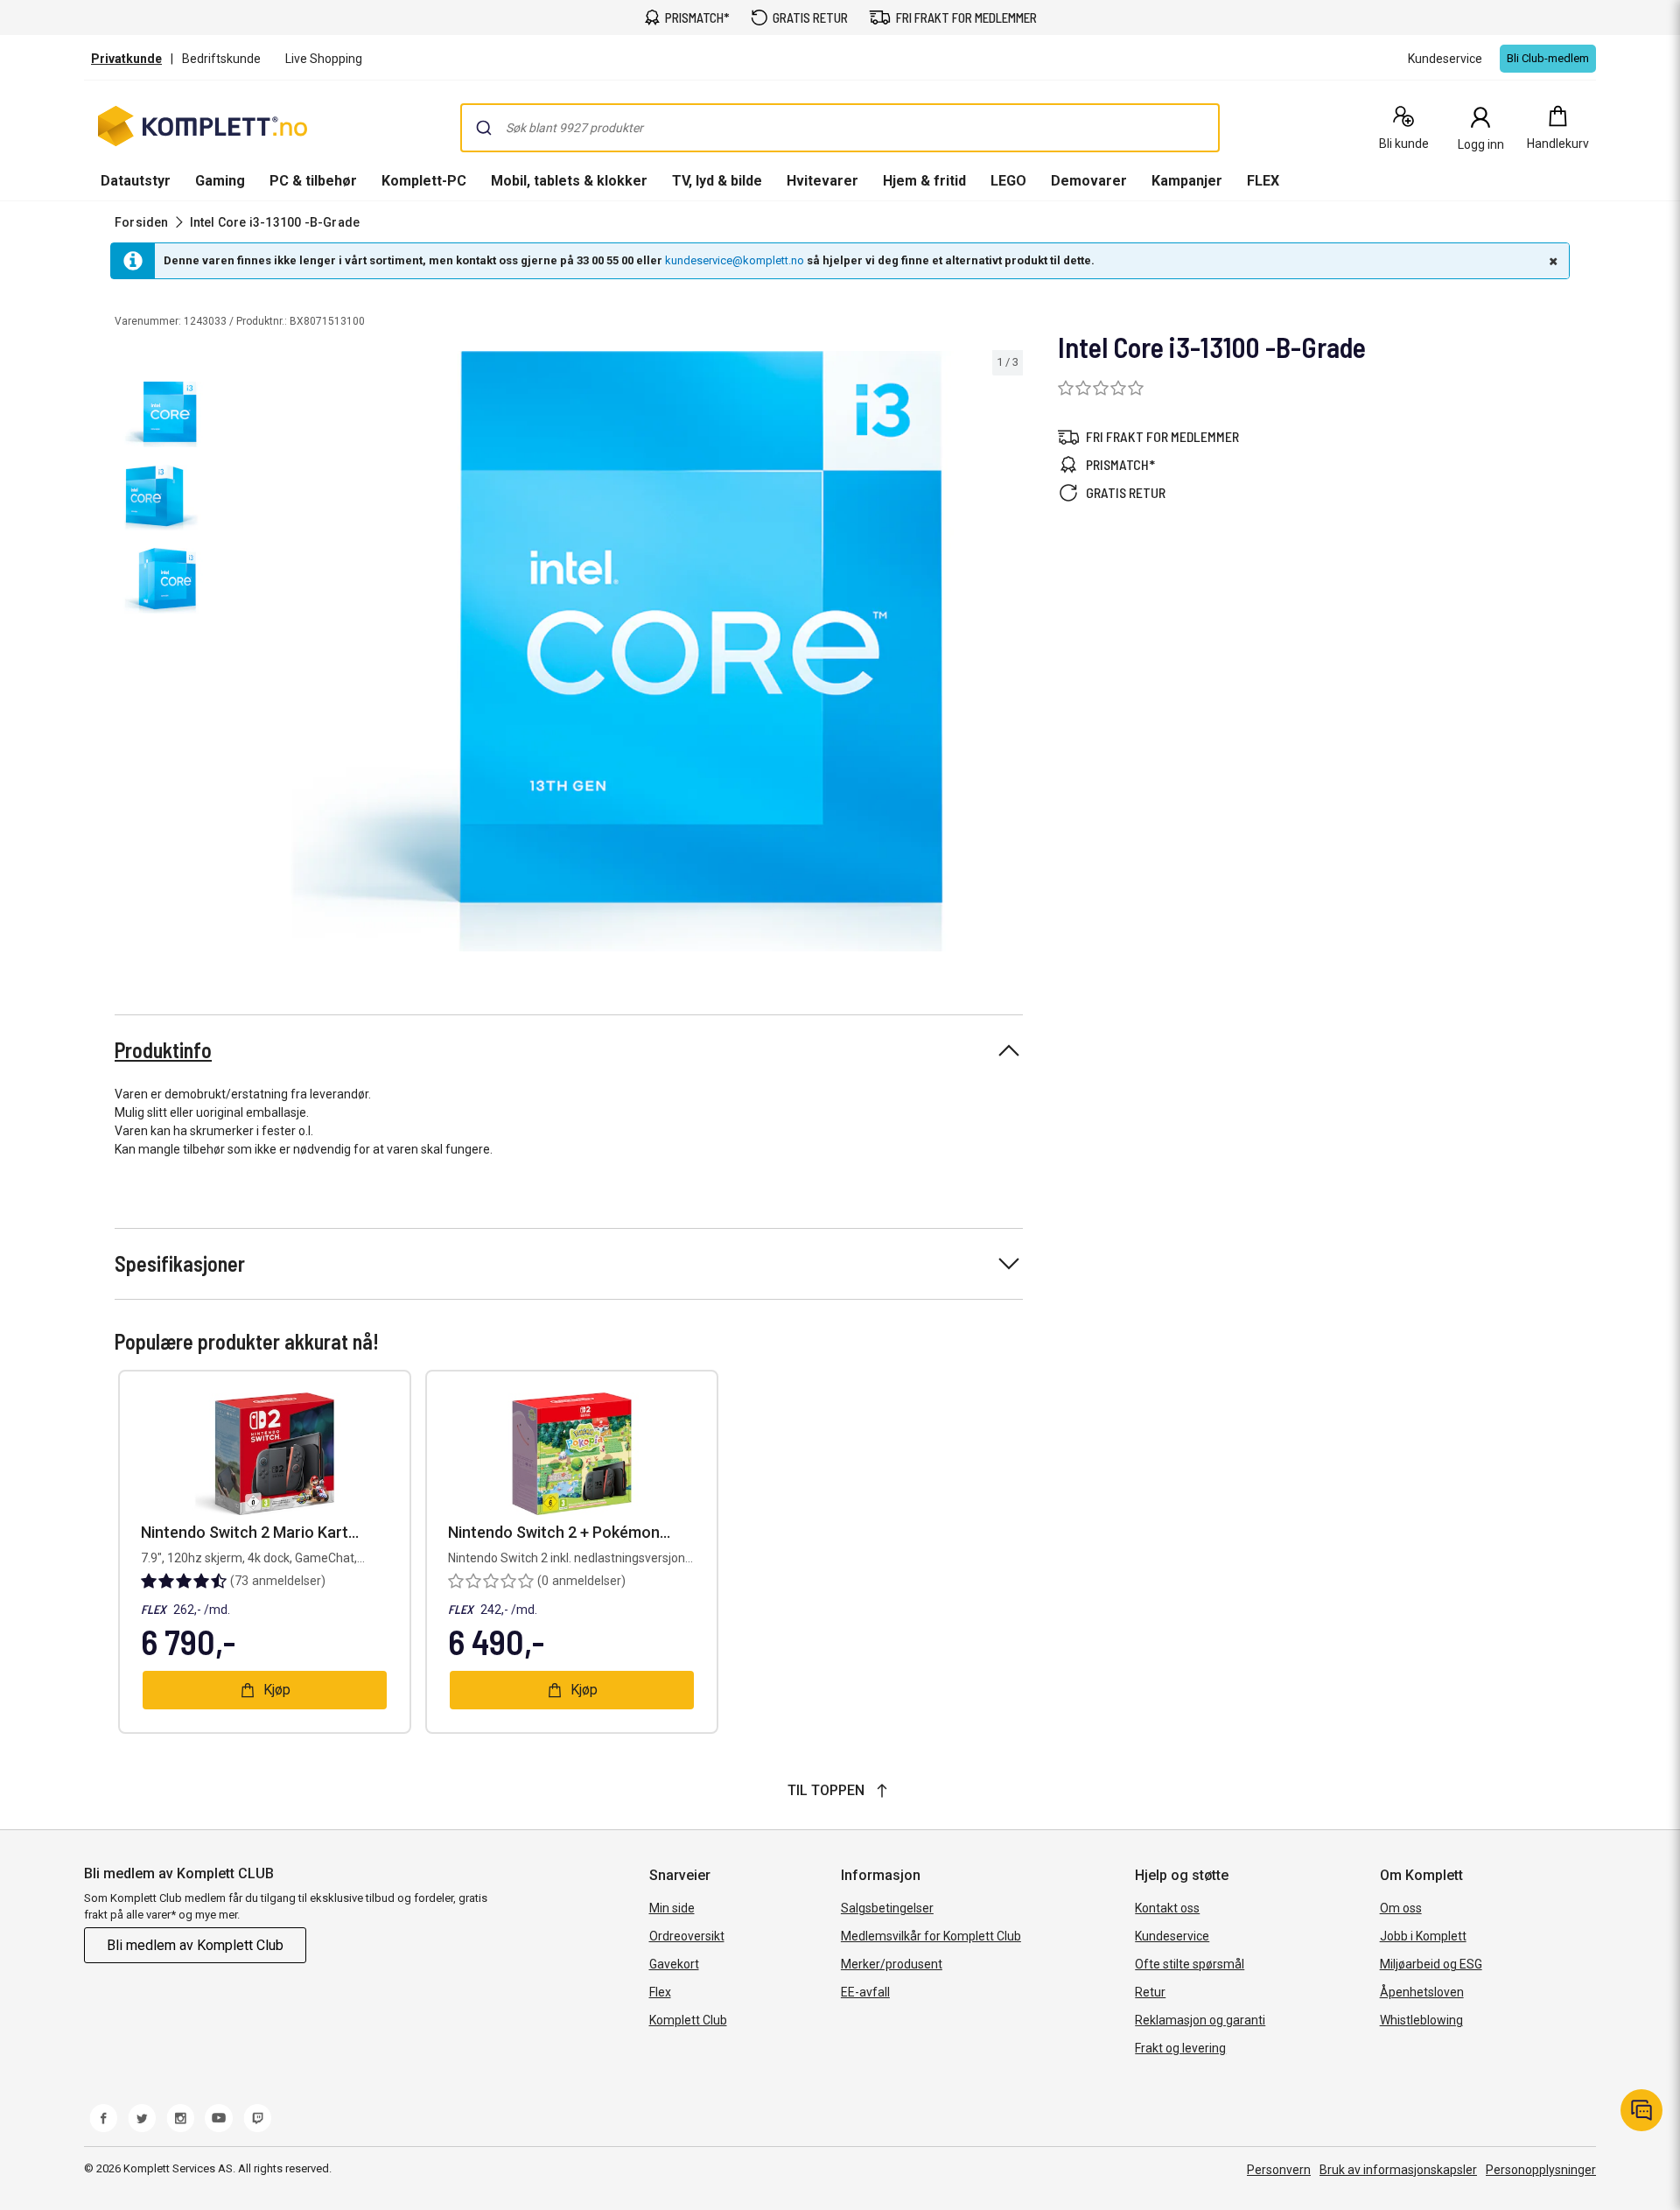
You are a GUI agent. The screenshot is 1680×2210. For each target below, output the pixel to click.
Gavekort (674, 1964)
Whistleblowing (1421, 2020)
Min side (672, 1908)
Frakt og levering (1180, 2048)
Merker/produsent (892, 1964)
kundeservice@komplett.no (735, 260)
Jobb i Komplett (1423, 1936)
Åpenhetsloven (1422, 1992)
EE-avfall (865, 1992)
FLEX (1263, 181)
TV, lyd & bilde (717, 181)
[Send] (484, 128)
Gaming (220, 181)
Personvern (1279, 2170)
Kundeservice (1172, 1936)
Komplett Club (688, 2020)
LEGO (1008, 181)
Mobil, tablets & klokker (569, 181)
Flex (660, 1992)
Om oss (1401, 1908)
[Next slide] (1007, 654)
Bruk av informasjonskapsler (1398, 2170)
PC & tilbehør (313, 181)
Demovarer (1089, 181)
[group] (618, 651)
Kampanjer (1187, 181)
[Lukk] (1551, 261)
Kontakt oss (1167, 1908)
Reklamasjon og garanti (1200, 2020)
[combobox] (840, 128)
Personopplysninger (1541, 2170)
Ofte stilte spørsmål (1190, 1964)
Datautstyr (136, 181)
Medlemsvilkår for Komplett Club (931, 1936)
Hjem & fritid (924, 181)
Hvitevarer (822, 181)
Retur (1150, 1992)
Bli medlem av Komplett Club (195, 1945)
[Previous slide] (227, 654)
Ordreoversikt (687, 1936)
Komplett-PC (424, 181)
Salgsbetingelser (887, 1908)
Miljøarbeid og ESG (1431, 1964)
